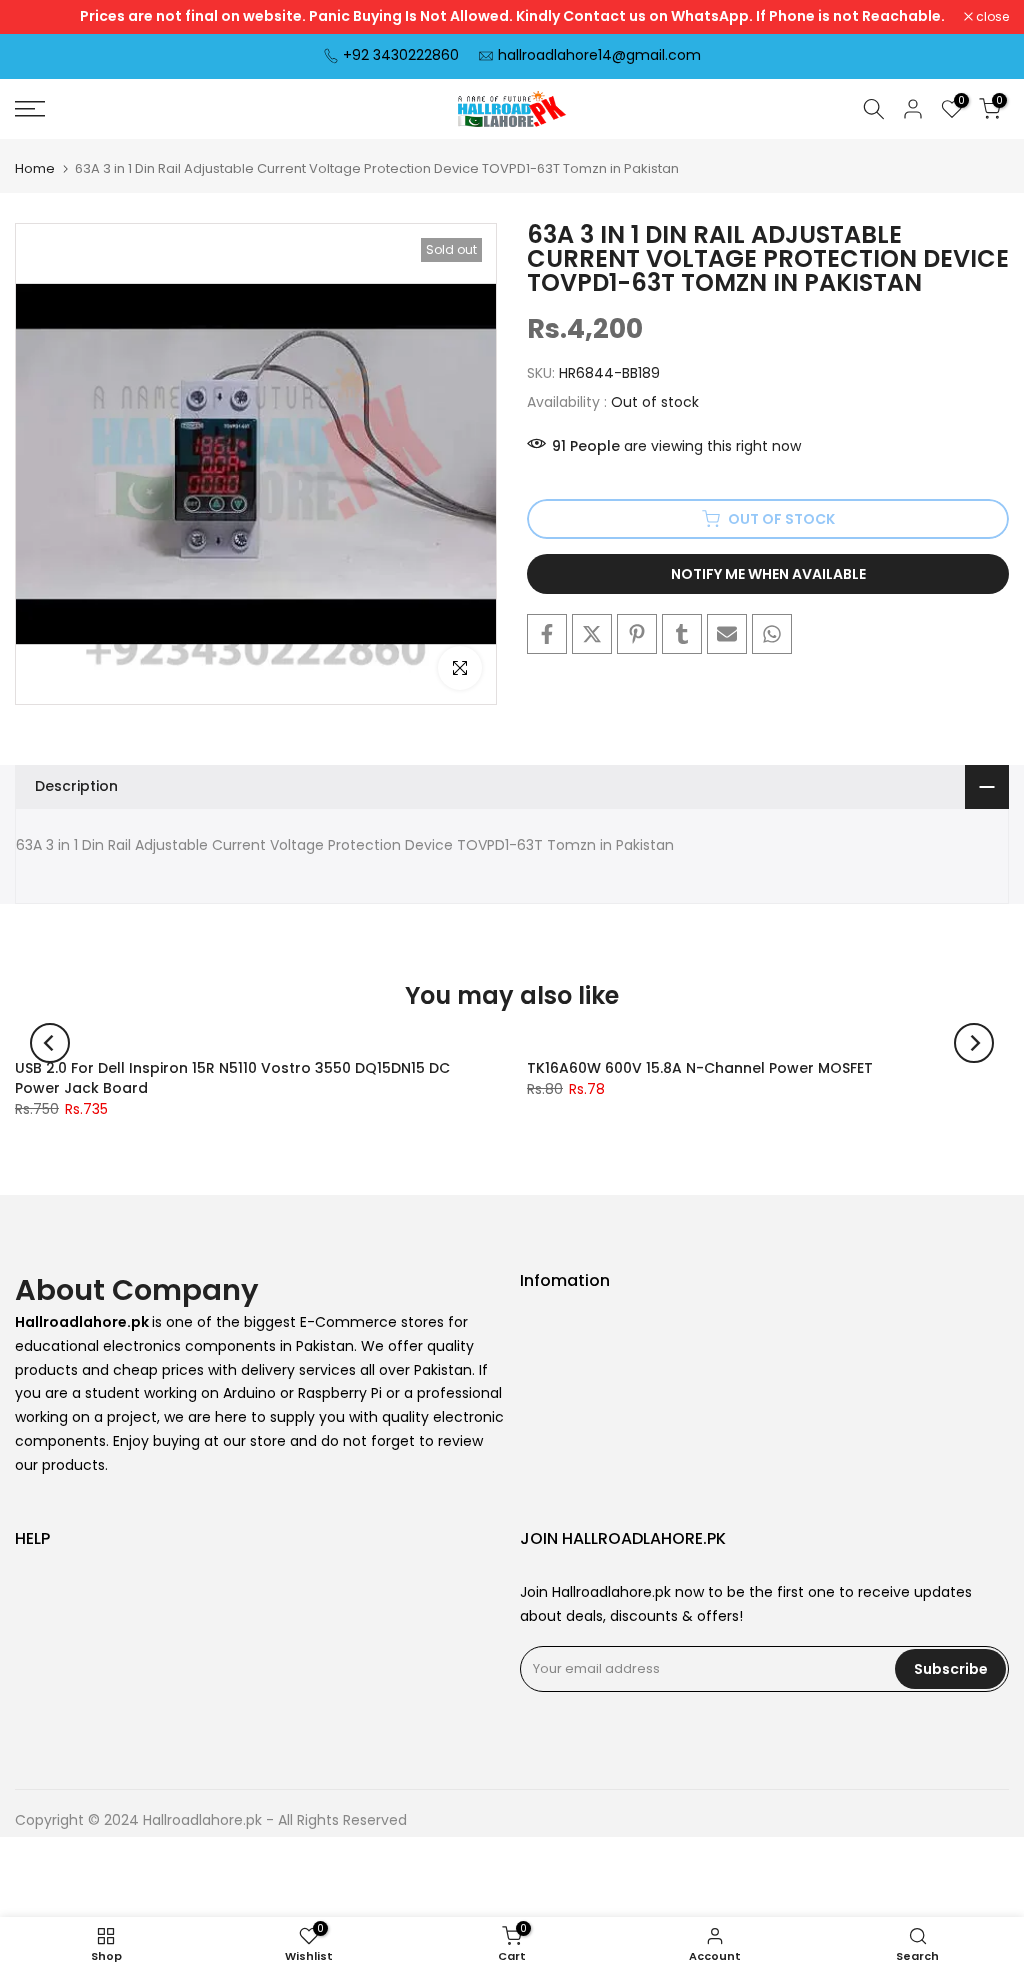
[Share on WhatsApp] (772, 634)
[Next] (974, 1043)
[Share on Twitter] (592, 634)
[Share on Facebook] (547, 634)
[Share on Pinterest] (637, 634)
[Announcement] (512, 17)
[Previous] (50, 1043)
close (42, 17)
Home (35, 168)
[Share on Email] (727, 634)
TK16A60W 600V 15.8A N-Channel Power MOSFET (700, 1068)
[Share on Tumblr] (682, 634)
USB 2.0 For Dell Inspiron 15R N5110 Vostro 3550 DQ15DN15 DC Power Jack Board (232, 1078)
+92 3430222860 (401, 55)
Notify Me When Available (768, 574)
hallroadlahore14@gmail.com (599, 55)
